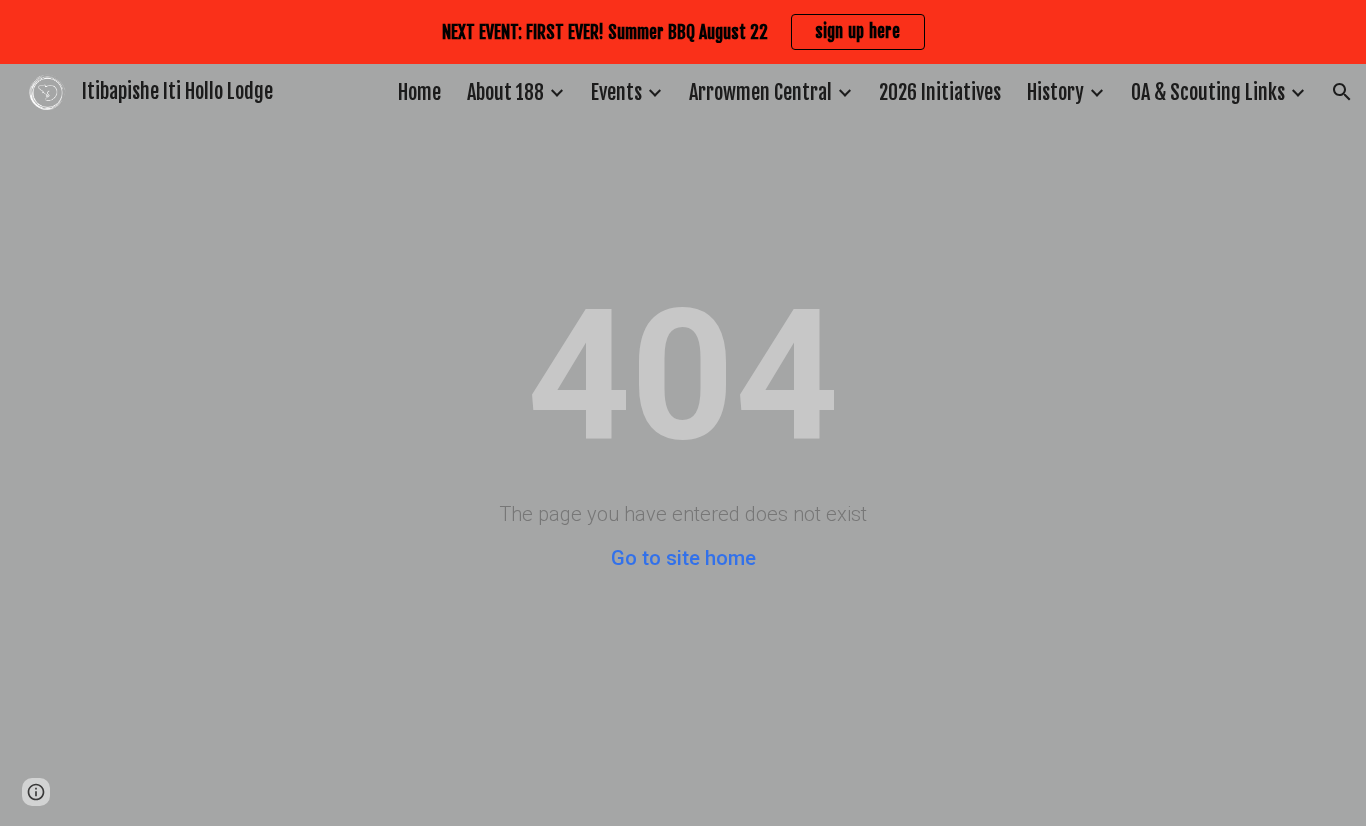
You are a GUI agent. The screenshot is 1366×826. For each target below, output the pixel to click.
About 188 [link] (505, 92)
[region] (683, 32)
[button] (1342, 92)
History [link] (1055, 92)
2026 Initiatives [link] (940, 92)
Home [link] (419, 92)
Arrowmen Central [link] (760, 92)
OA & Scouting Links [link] (1208, 92)
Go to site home (683, 558)
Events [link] (616, 92)
